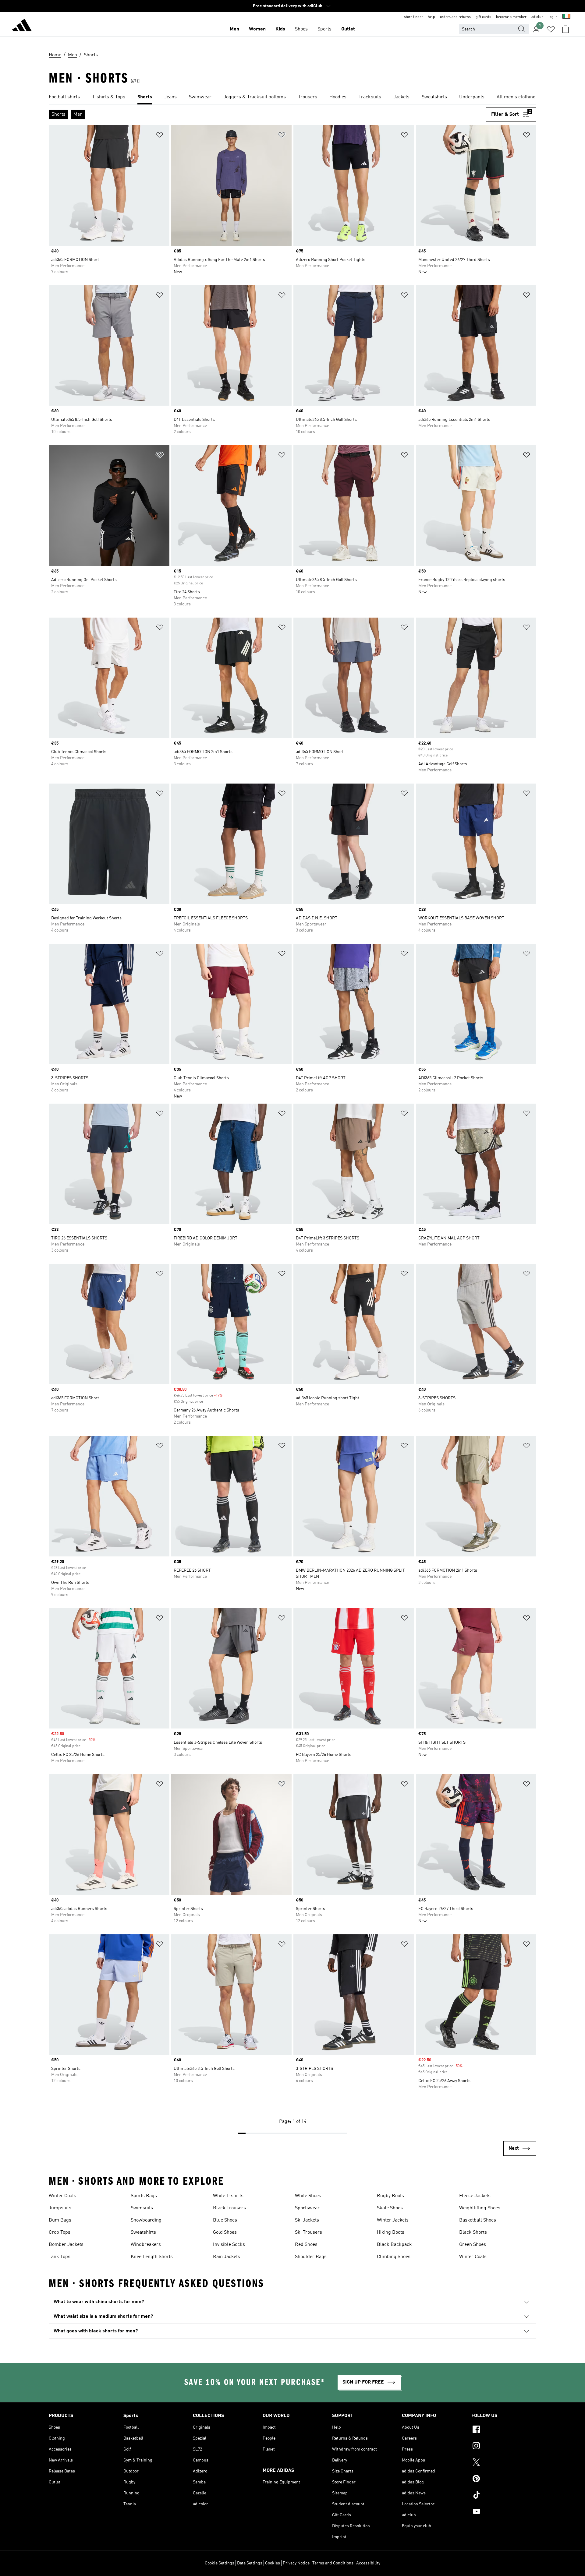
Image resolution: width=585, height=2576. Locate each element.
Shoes (301, 29)
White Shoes (308, 2196)
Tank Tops (60, 2257)
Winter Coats (62, 2196)
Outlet (348, 29)
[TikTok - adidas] (504, 2496)
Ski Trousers (308, 2232)
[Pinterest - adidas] (504, 2479)
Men (234, 29)
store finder (413, 17)
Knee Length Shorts (152, 2257)
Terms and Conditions (333, 2563)
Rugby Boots (390, 2196)
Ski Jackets (307, 2220)
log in (553, 17)
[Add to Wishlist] (160, 136)
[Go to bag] (565, 29)
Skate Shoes (390, 2208)
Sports (324, 29)
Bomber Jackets (66, 2245)
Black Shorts (473, 2232)
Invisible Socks (229, 2245)
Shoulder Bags (311, 2257)
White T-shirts (228, 2196)
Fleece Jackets (475, 2196)
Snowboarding (146, 2220)
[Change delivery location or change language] (566, 17)
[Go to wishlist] (551, 29)
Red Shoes (306, 2245)
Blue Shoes (225, 2220)
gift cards (483, 17)
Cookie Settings (220, 2563)
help (431, 17)
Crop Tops (60, 2232)
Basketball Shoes (478, 2220)
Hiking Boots (391, 2232)
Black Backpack (394, 2245)
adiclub (537, 17)
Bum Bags (60, 2220)
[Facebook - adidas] (504, 2430)
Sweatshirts (143, 2232)
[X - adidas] (504, 2463)
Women (257, 29)
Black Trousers (229, 2208)
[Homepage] (22, 26)
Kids (280, 29)
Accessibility (368, 2563)
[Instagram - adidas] (504, 2447)
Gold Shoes (225, 2232)
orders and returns (455, 17)
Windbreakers (146, 2245)
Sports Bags (144, 2196)
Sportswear (307, 2208)
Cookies (273, 2563)
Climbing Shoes (394, 2257)
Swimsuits (142, 2208)
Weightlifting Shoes (480, 2208)
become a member (511, 17)
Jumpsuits (60, 2208)
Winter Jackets (393, 2220)
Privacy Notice (296, 2563)
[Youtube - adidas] (504, 2512)
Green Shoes (473, 2245)
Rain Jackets (227, 2257)
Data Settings (250, 2563)
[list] (292, 97)
